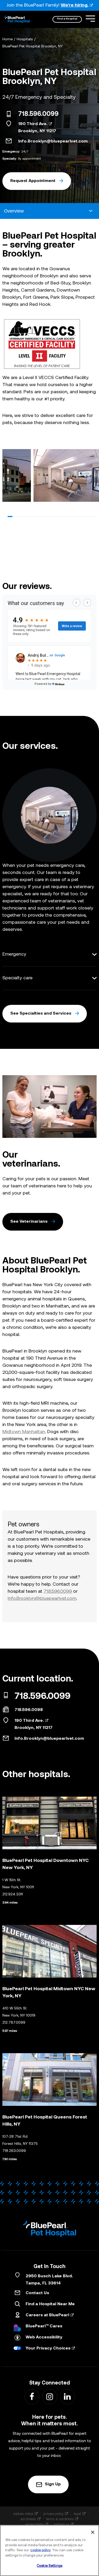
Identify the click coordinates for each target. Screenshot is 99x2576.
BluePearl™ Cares (44, 2326)
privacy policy (53, 2514)
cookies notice (23, 2514)
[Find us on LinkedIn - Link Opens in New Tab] (67, 2396)
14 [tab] (71, 517)
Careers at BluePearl (47, 2315)
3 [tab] (20, 517)
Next (91, 477)
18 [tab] (89, 517)
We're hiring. (75, 5)
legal (77, 2514)
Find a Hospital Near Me (50, 2304)
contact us (62, 2524)
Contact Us (37, 2293)
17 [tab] (85, 517)
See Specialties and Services (41, 1014)
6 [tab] (34, 517)
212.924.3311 (13, 1894)
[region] (49, 2550)
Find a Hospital (67, 19)
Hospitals (25, 39)
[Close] (93, 2532)
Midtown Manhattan (24, 1432)
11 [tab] (57, 517)
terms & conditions (60, 2519)
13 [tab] (66, 517)
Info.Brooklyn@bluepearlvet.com (53, 141)
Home (8, 39)
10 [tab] (52, 517)
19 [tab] (94, 517)
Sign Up (53, 2484)
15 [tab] (76, 517)
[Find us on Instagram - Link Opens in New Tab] (49, 2396)
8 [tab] (43, 517)
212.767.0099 (14, 2023)
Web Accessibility (44, 2337)
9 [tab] (48, 517)
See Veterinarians (29, 1222)
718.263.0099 (14, 2151)
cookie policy (41, 2550)
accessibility (35, 2524)
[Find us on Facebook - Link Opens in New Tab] (32, 2396)
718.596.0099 (38, 114)
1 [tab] (10, 517)
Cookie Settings (49, 2566)
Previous (8, 477)
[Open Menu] (90, 19)
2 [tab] (15, 517)
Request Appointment (33, 181)
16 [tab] (80, 517)
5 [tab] (29, 517)
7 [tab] (38, 517)
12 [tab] (62, 517)
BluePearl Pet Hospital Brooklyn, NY (33, 46)
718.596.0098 (29, 1710)
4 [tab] (24, 517)
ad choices (28, 2519)
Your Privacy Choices (48, 2348)
